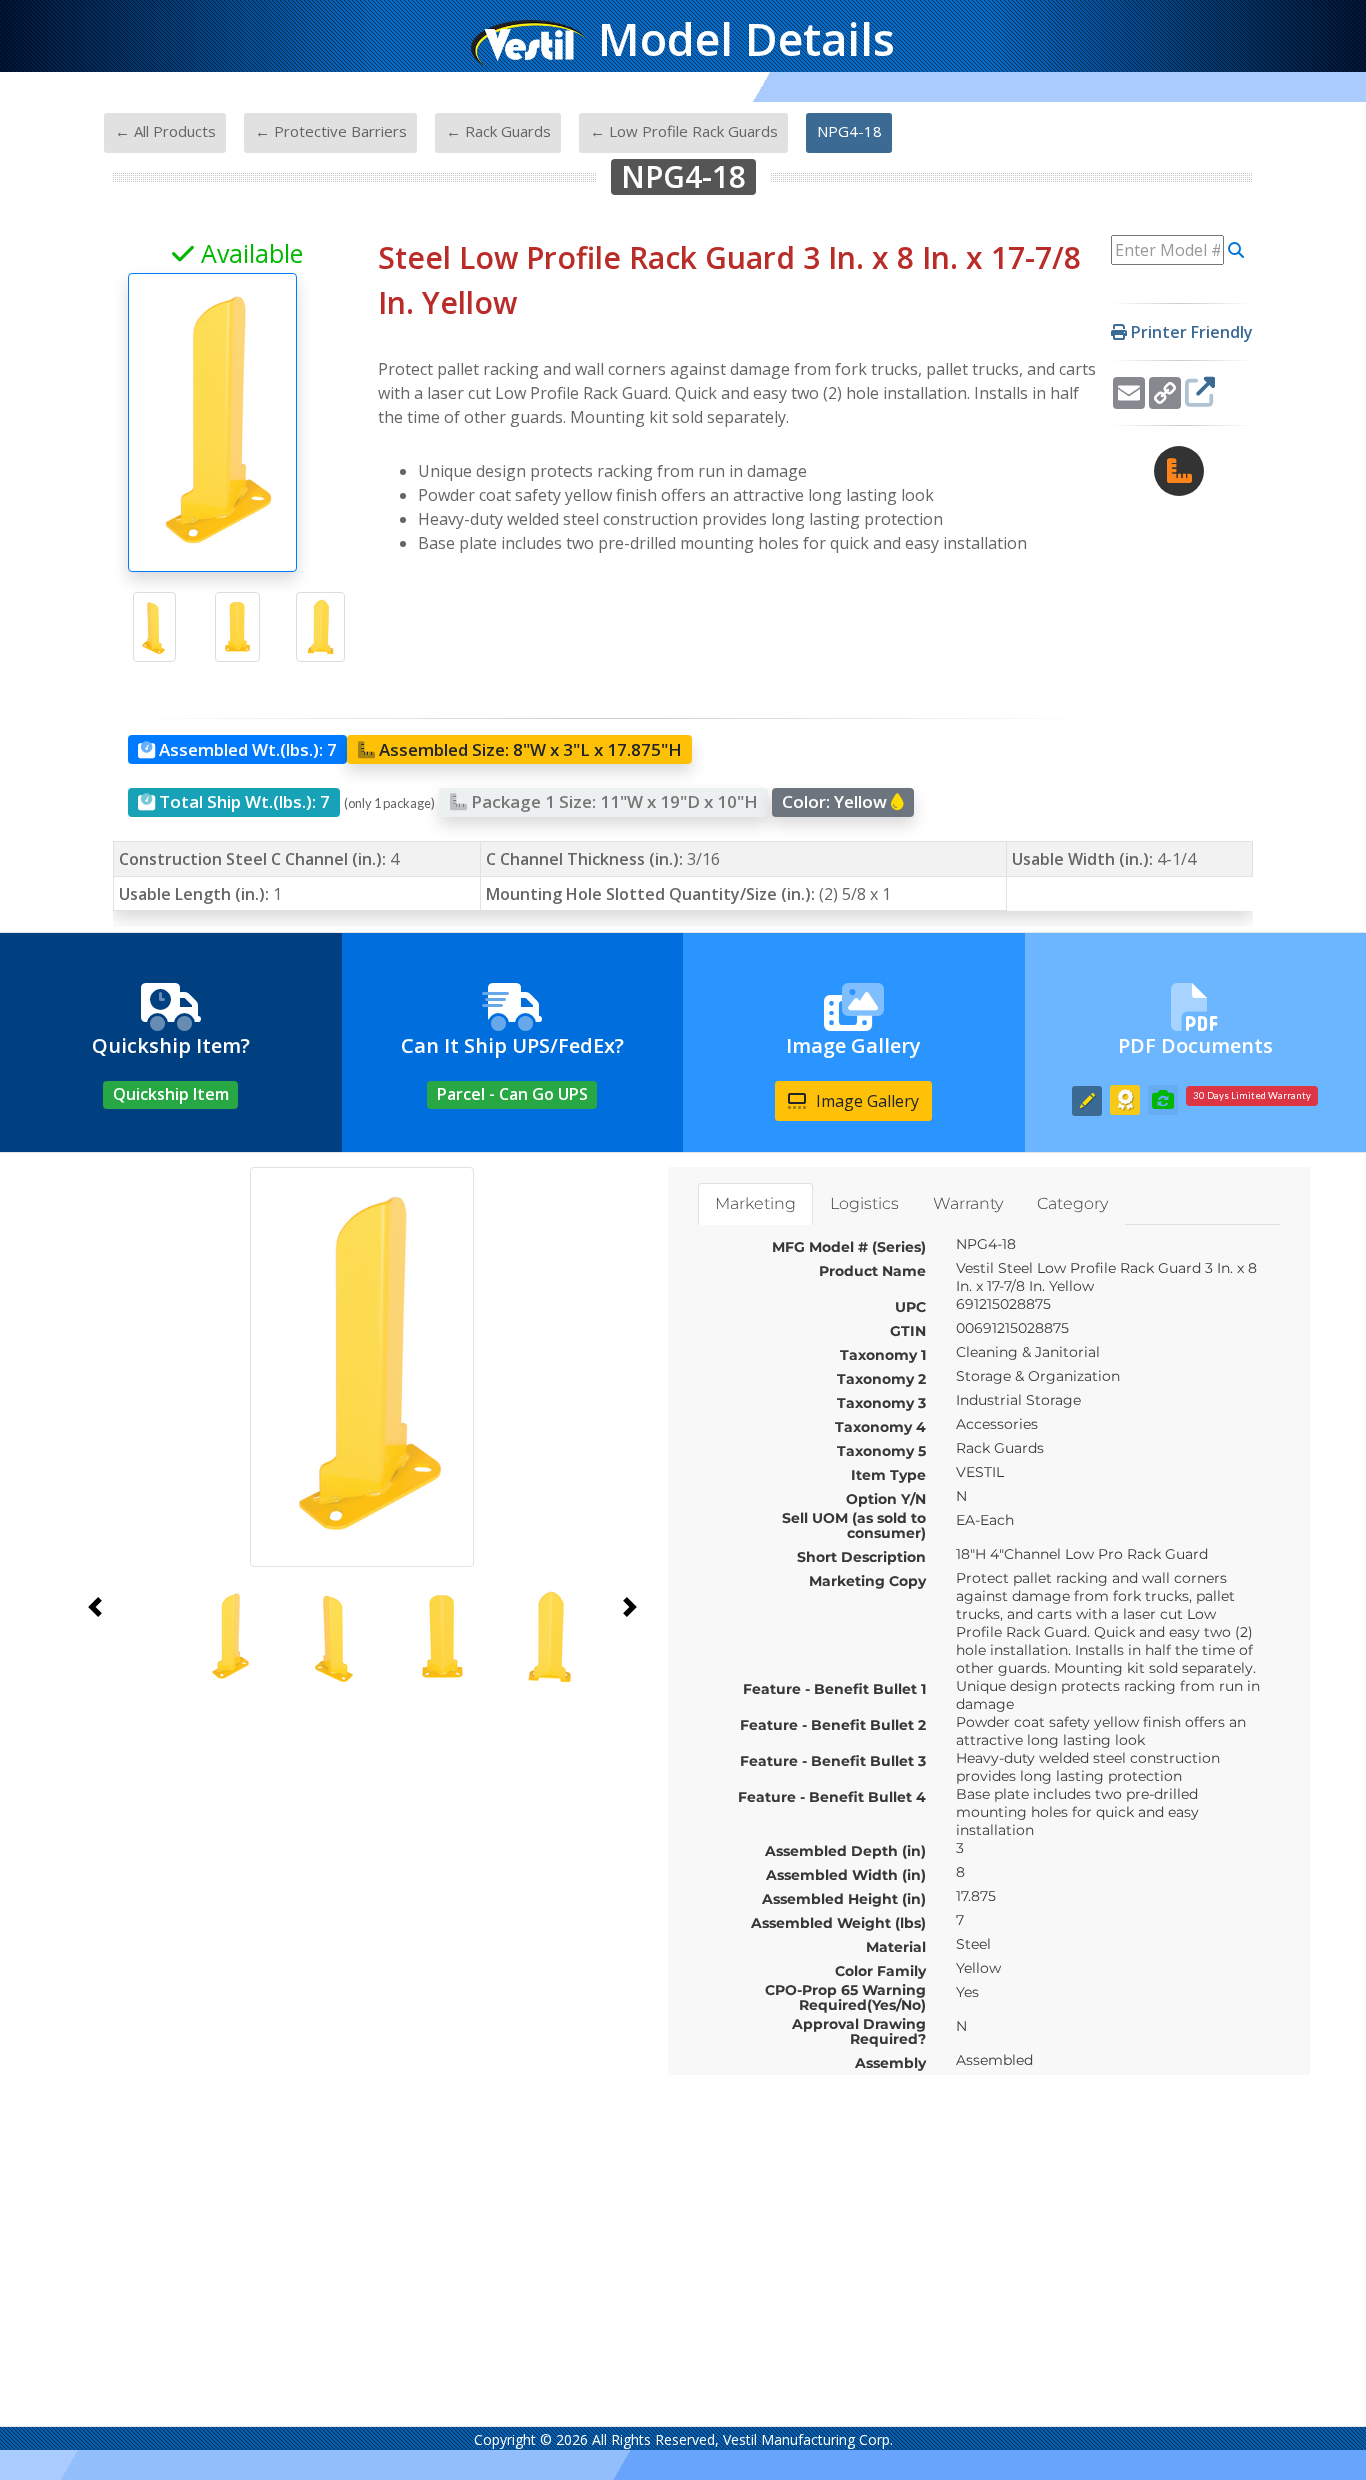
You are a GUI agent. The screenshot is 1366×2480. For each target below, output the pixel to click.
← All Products (165, 131)
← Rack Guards (498, 131)
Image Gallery (865, 1101)
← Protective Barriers (331, 131)
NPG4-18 (849, 131)
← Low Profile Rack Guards (684, 131)
